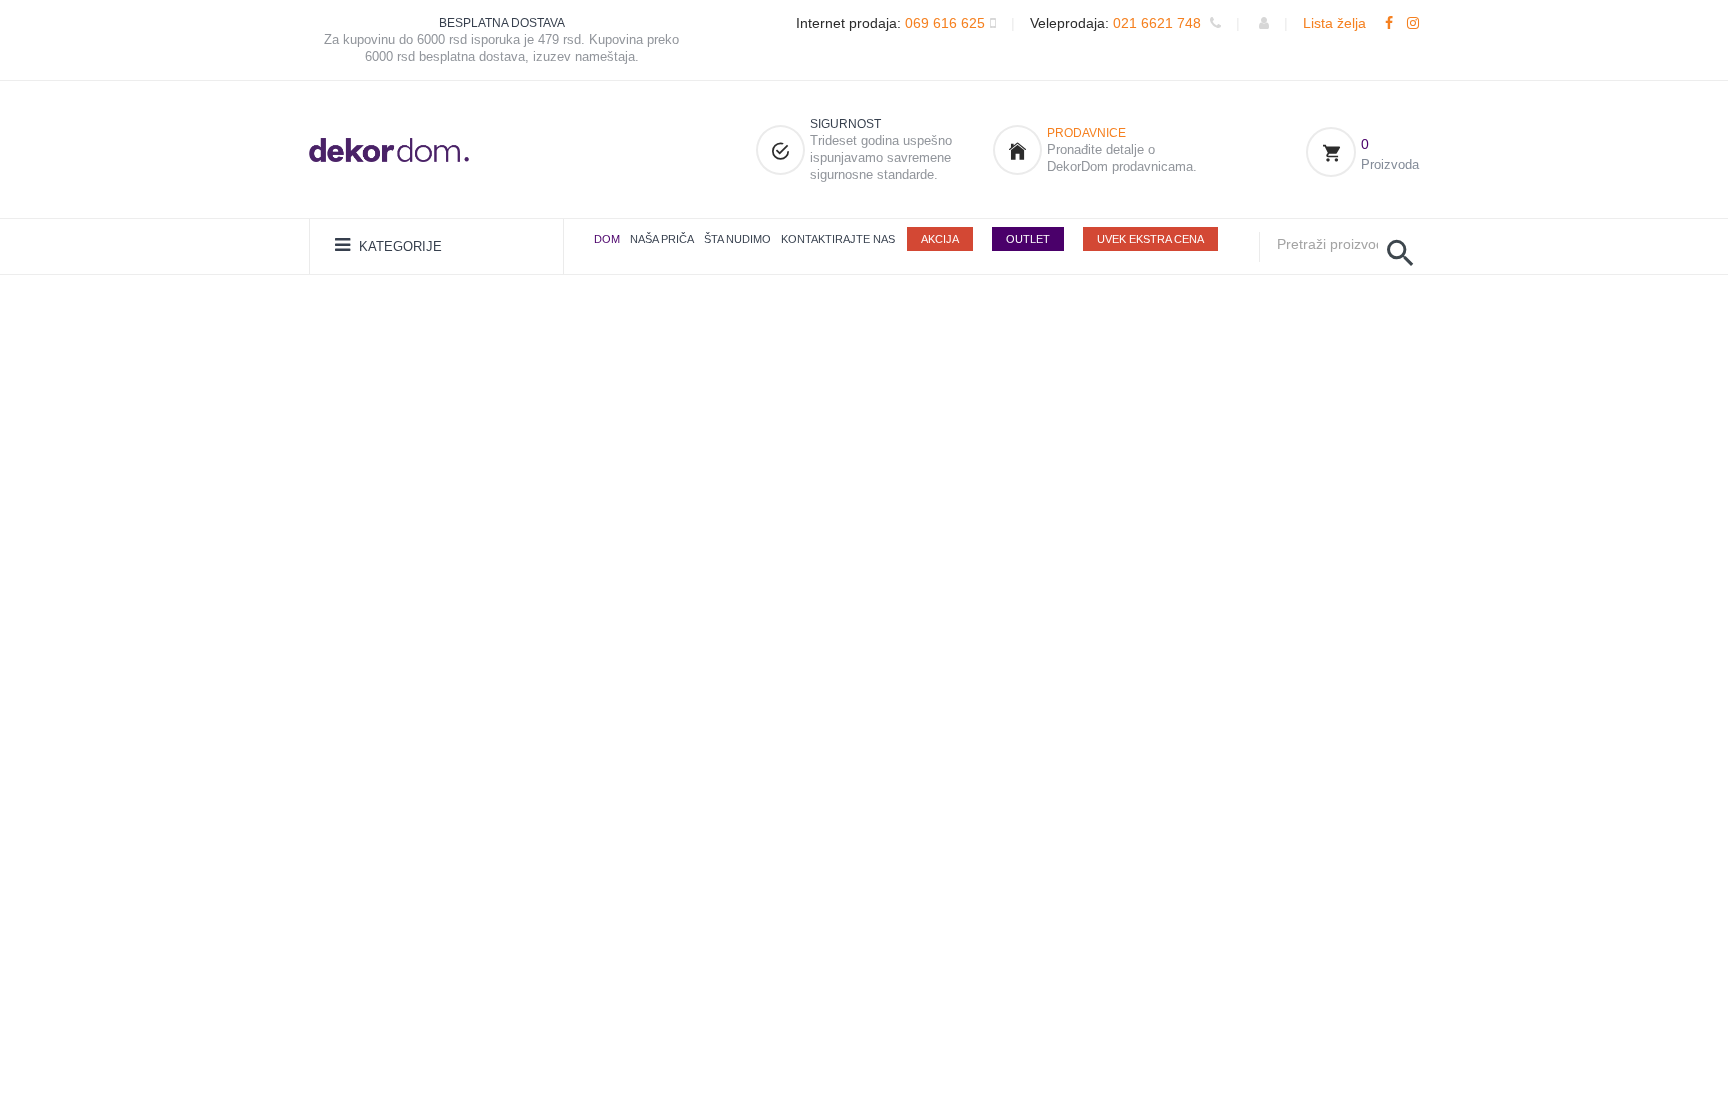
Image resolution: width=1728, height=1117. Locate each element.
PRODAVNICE (1086, 133)
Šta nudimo (737, 239)
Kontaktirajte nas (838, 239)
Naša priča (662, 239)
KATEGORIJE (398, 246)
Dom (607, 239)
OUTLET (1028, 239)
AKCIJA (940, 239)
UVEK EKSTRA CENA (1150, 239)
